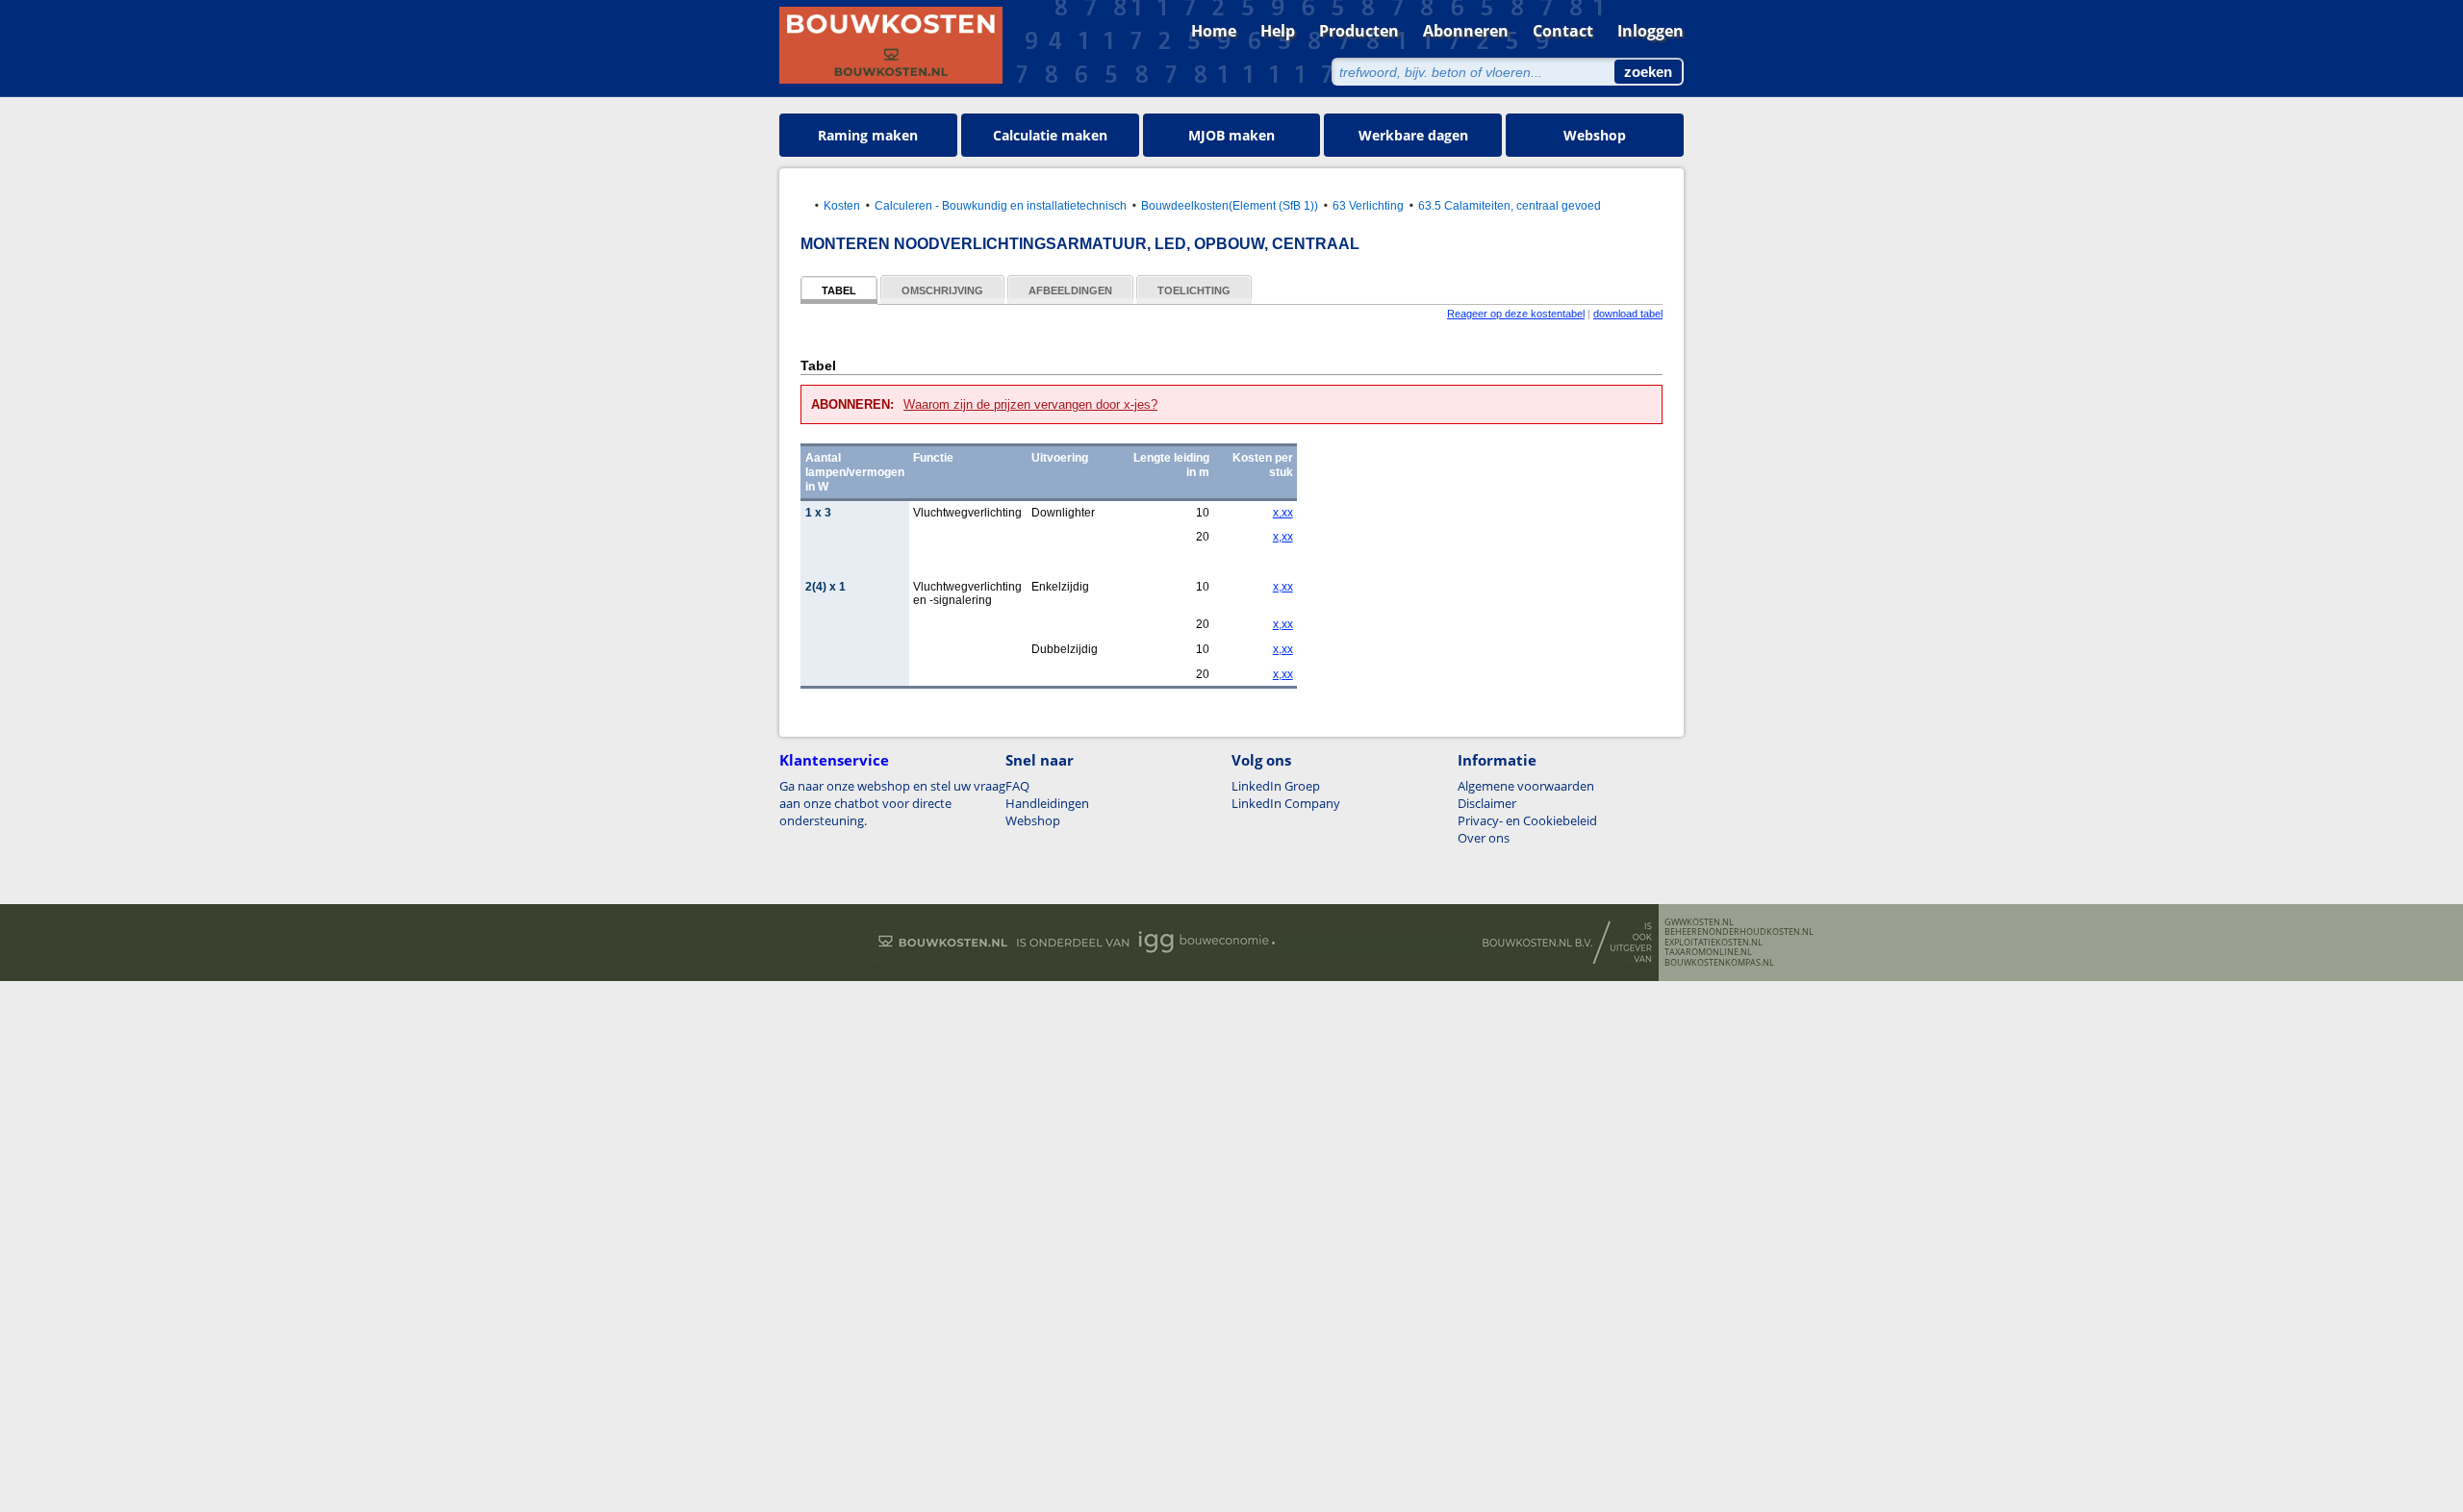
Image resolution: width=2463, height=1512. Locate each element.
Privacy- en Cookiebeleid (1527, 820)
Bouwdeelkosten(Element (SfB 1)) (1230, 205)
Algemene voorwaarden (1526, 786)
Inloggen (1650, 31)
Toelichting (1194, 290)
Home (1214, 31)
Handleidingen (1047, 803)
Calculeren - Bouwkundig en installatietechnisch (1001, 205)
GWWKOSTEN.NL (1699, 922)
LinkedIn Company (1286, 803)
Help (1278, 31)
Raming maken (868, 135)
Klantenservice (834, 760)
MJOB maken (1231, 135)
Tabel (839, 290)
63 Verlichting (1368, 205)
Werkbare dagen (1413, 135)
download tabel (1628, 314)
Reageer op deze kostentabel (1516, 314)
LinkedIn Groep (1276, 786)
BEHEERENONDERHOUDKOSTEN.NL (1739, 932)
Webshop (1595, 135)
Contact (1563, 31)
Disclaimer (1487, 803)
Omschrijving (942, 290)
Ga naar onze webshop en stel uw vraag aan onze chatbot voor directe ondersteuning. (892, 803)
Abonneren (1466, 31)
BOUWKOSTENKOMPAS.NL (1719, 963)
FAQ (1017, 786)
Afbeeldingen (1070, 290)
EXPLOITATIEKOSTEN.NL (1714, 943)
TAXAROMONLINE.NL (1708, 952)
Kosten (842, 205)
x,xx (1283, 513)
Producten (1359, 31)
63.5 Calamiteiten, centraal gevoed (1510, 205)
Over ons (1484, 838)
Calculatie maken (1050, 135)
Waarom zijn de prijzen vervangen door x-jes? (1030, 404)
